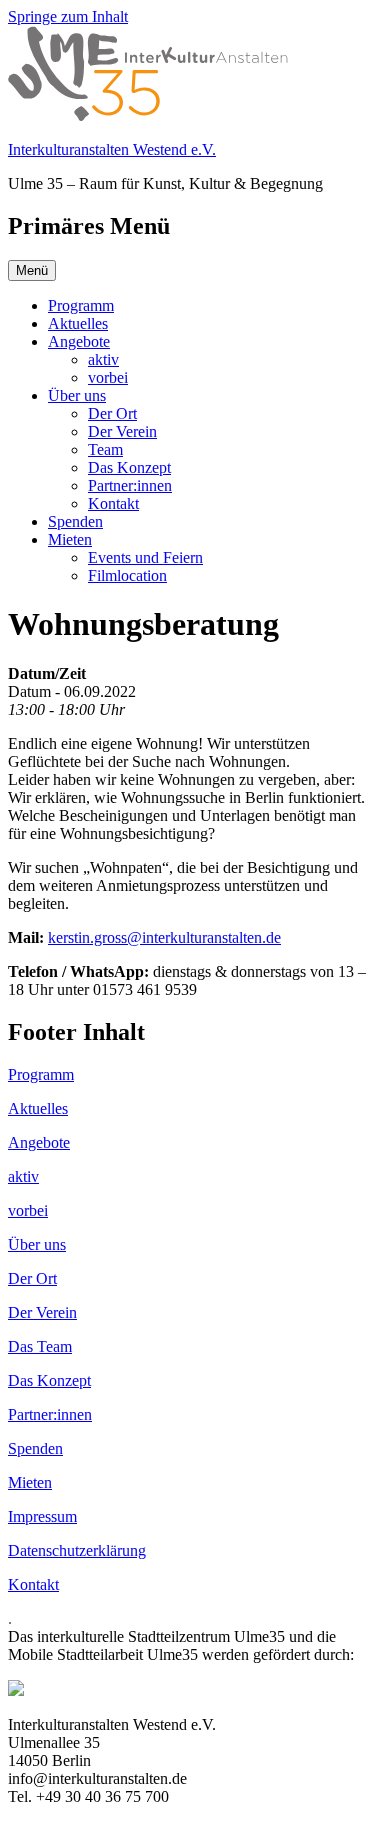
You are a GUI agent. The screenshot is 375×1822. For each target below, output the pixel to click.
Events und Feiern (145, 557)
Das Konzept (129, 467)
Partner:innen (130, 485)
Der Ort (112, 413)
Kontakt (113, 503)
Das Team (40, 1346)
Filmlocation (127, 575)
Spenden (75, 521)
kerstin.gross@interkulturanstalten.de (164, 937)
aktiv (103, 359)
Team (105, 449)
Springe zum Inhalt (68, 16)
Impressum (42, 1516)
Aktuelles (78, 323)
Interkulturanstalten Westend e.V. (112, 149)
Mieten (70, 539)
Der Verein (122, 431)
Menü (32, 270)
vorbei (108, 377)
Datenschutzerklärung (77, 1550)
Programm (81, 305)
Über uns (77, 395)
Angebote (79, 341)
